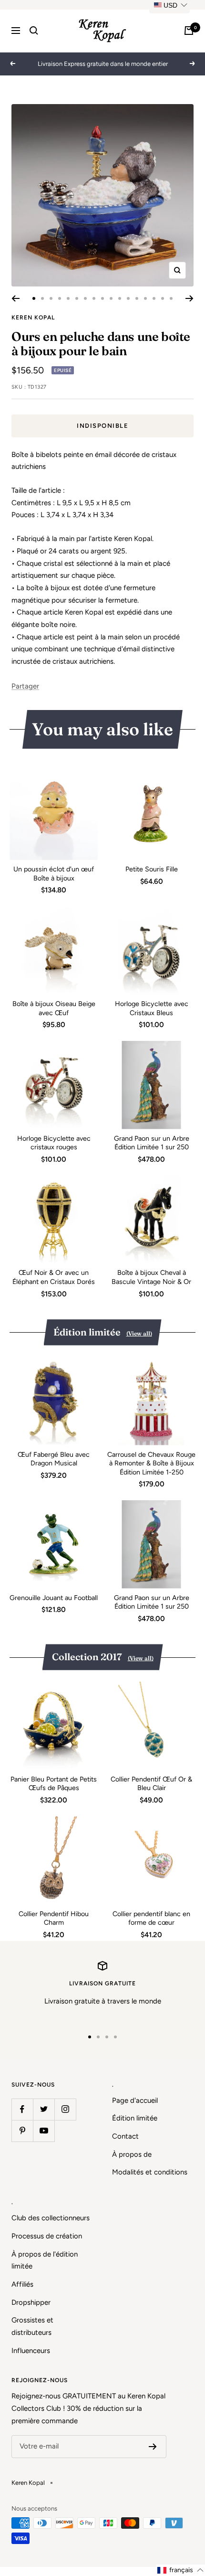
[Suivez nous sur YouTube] (44, 2131)
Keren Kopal (33, 318)
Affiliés (22, 2284)
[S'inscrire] (153, 2447)
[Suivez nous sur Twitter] (44, 2109)
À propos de (132, 2154)
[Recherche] (34, 31)
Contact (125, 2136)
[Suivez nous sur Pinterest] (22, 2131)
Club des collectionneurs (51, 2218)
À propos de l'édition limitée (45, 2260)
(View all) (139, 1333)
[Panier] (189, 31)
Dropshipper (31, 2302)
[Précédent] (15, 298)
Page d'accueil (135, 2100)
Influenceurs (31, 2351)
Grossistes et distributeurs (32, 2326)
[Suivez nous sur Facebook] (22, 2109)
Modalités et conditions (150, 2172)
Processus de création (47, 2236)
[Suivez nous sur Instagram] (65, 2109)
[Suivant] (190, 298)
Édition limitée (135, 2118)
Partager (25, 686)
